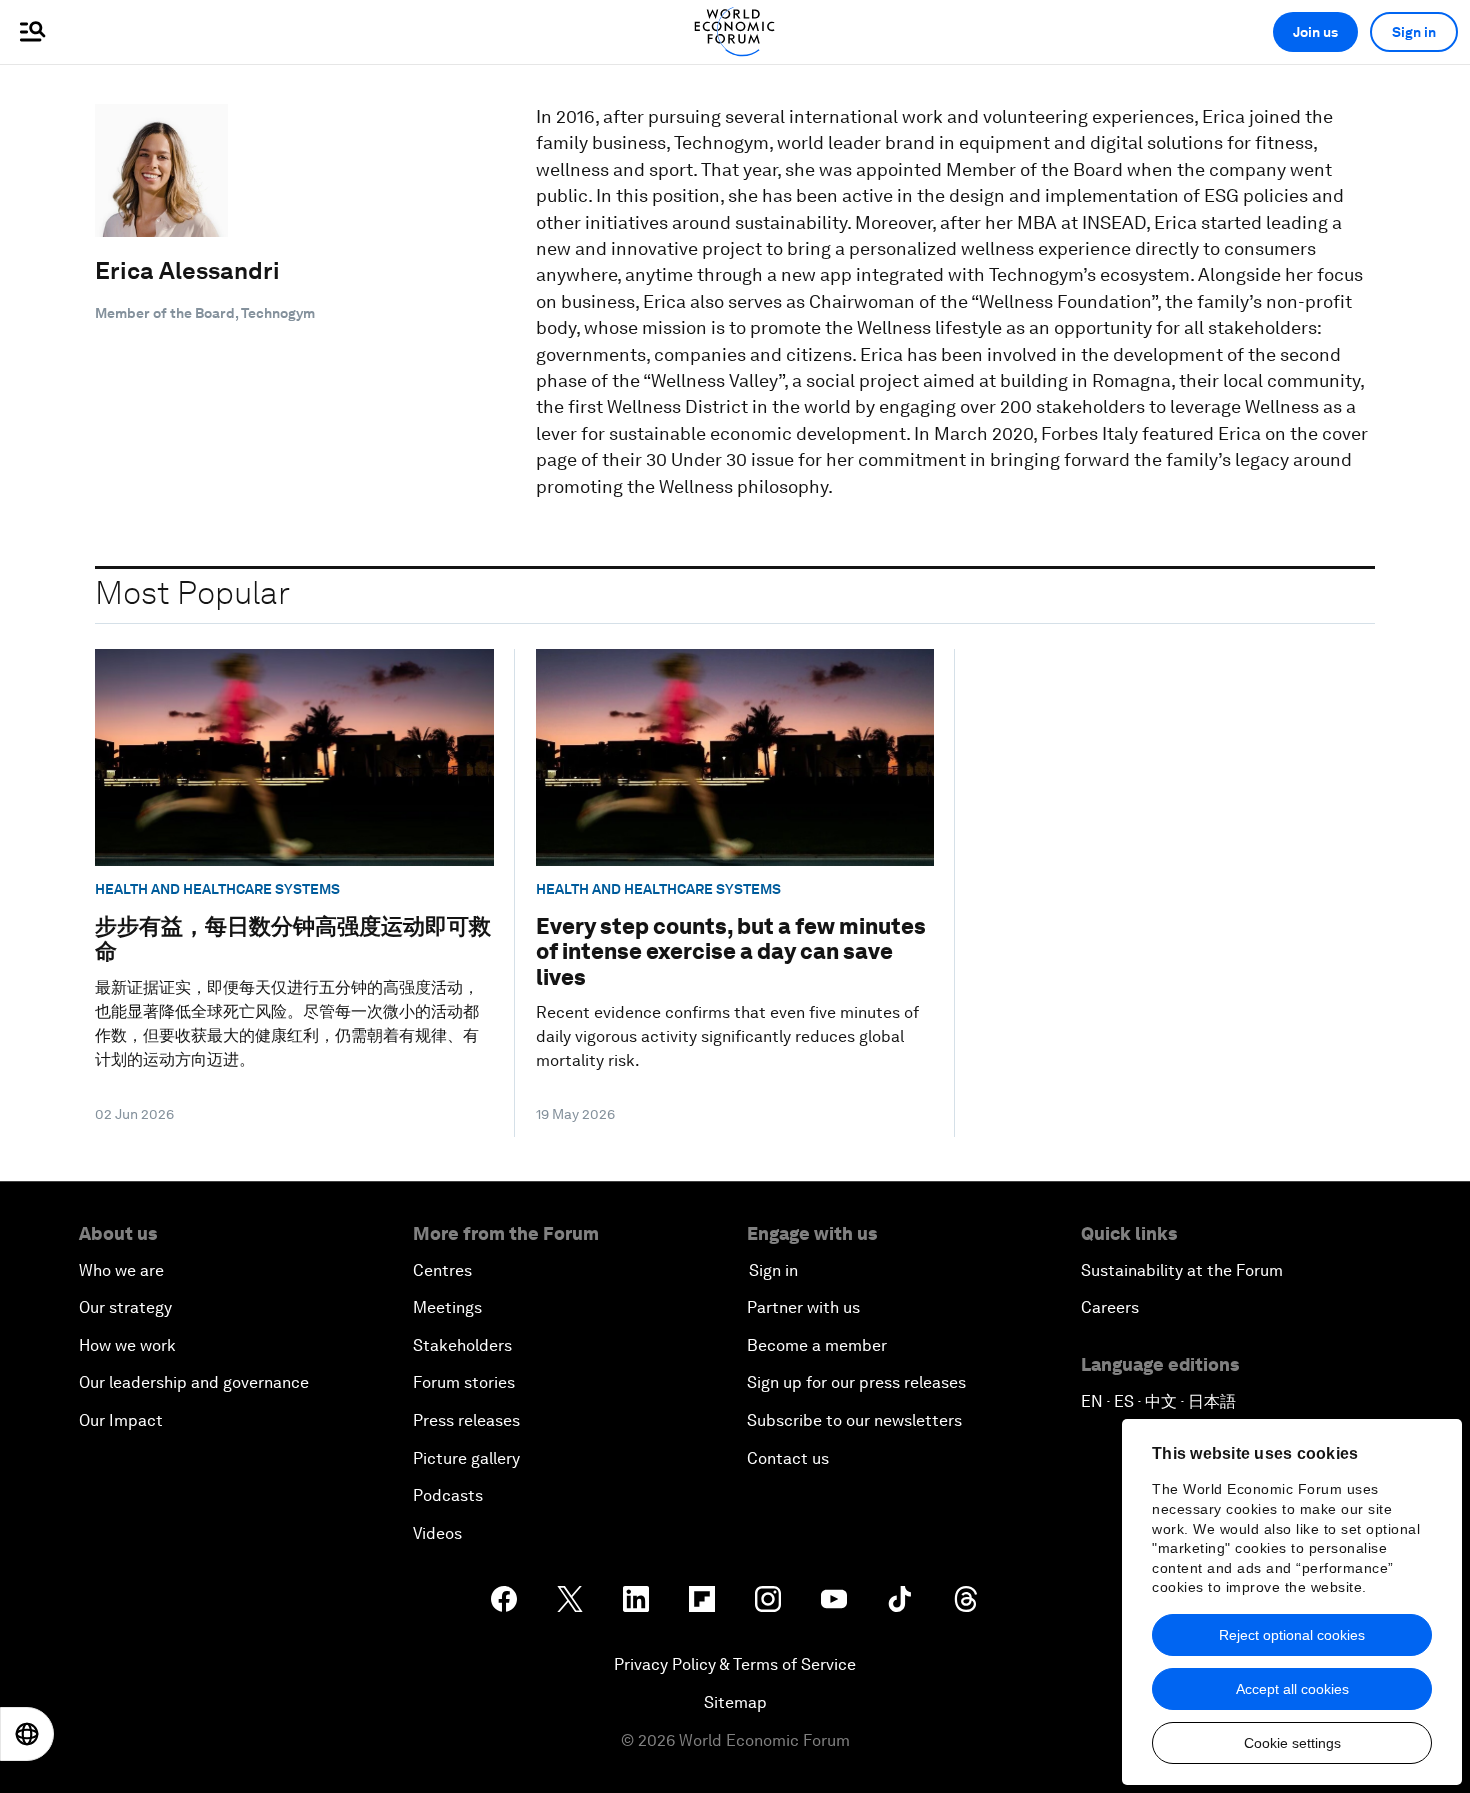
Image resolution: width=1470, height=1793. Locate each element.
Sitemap (735, 1702)
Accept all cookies (1292, 1689)
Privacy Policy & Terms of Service (735, 1664)
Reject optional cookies (1292, 1635)
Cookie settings (1292, 1743)
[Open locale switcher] (27, 1734)
